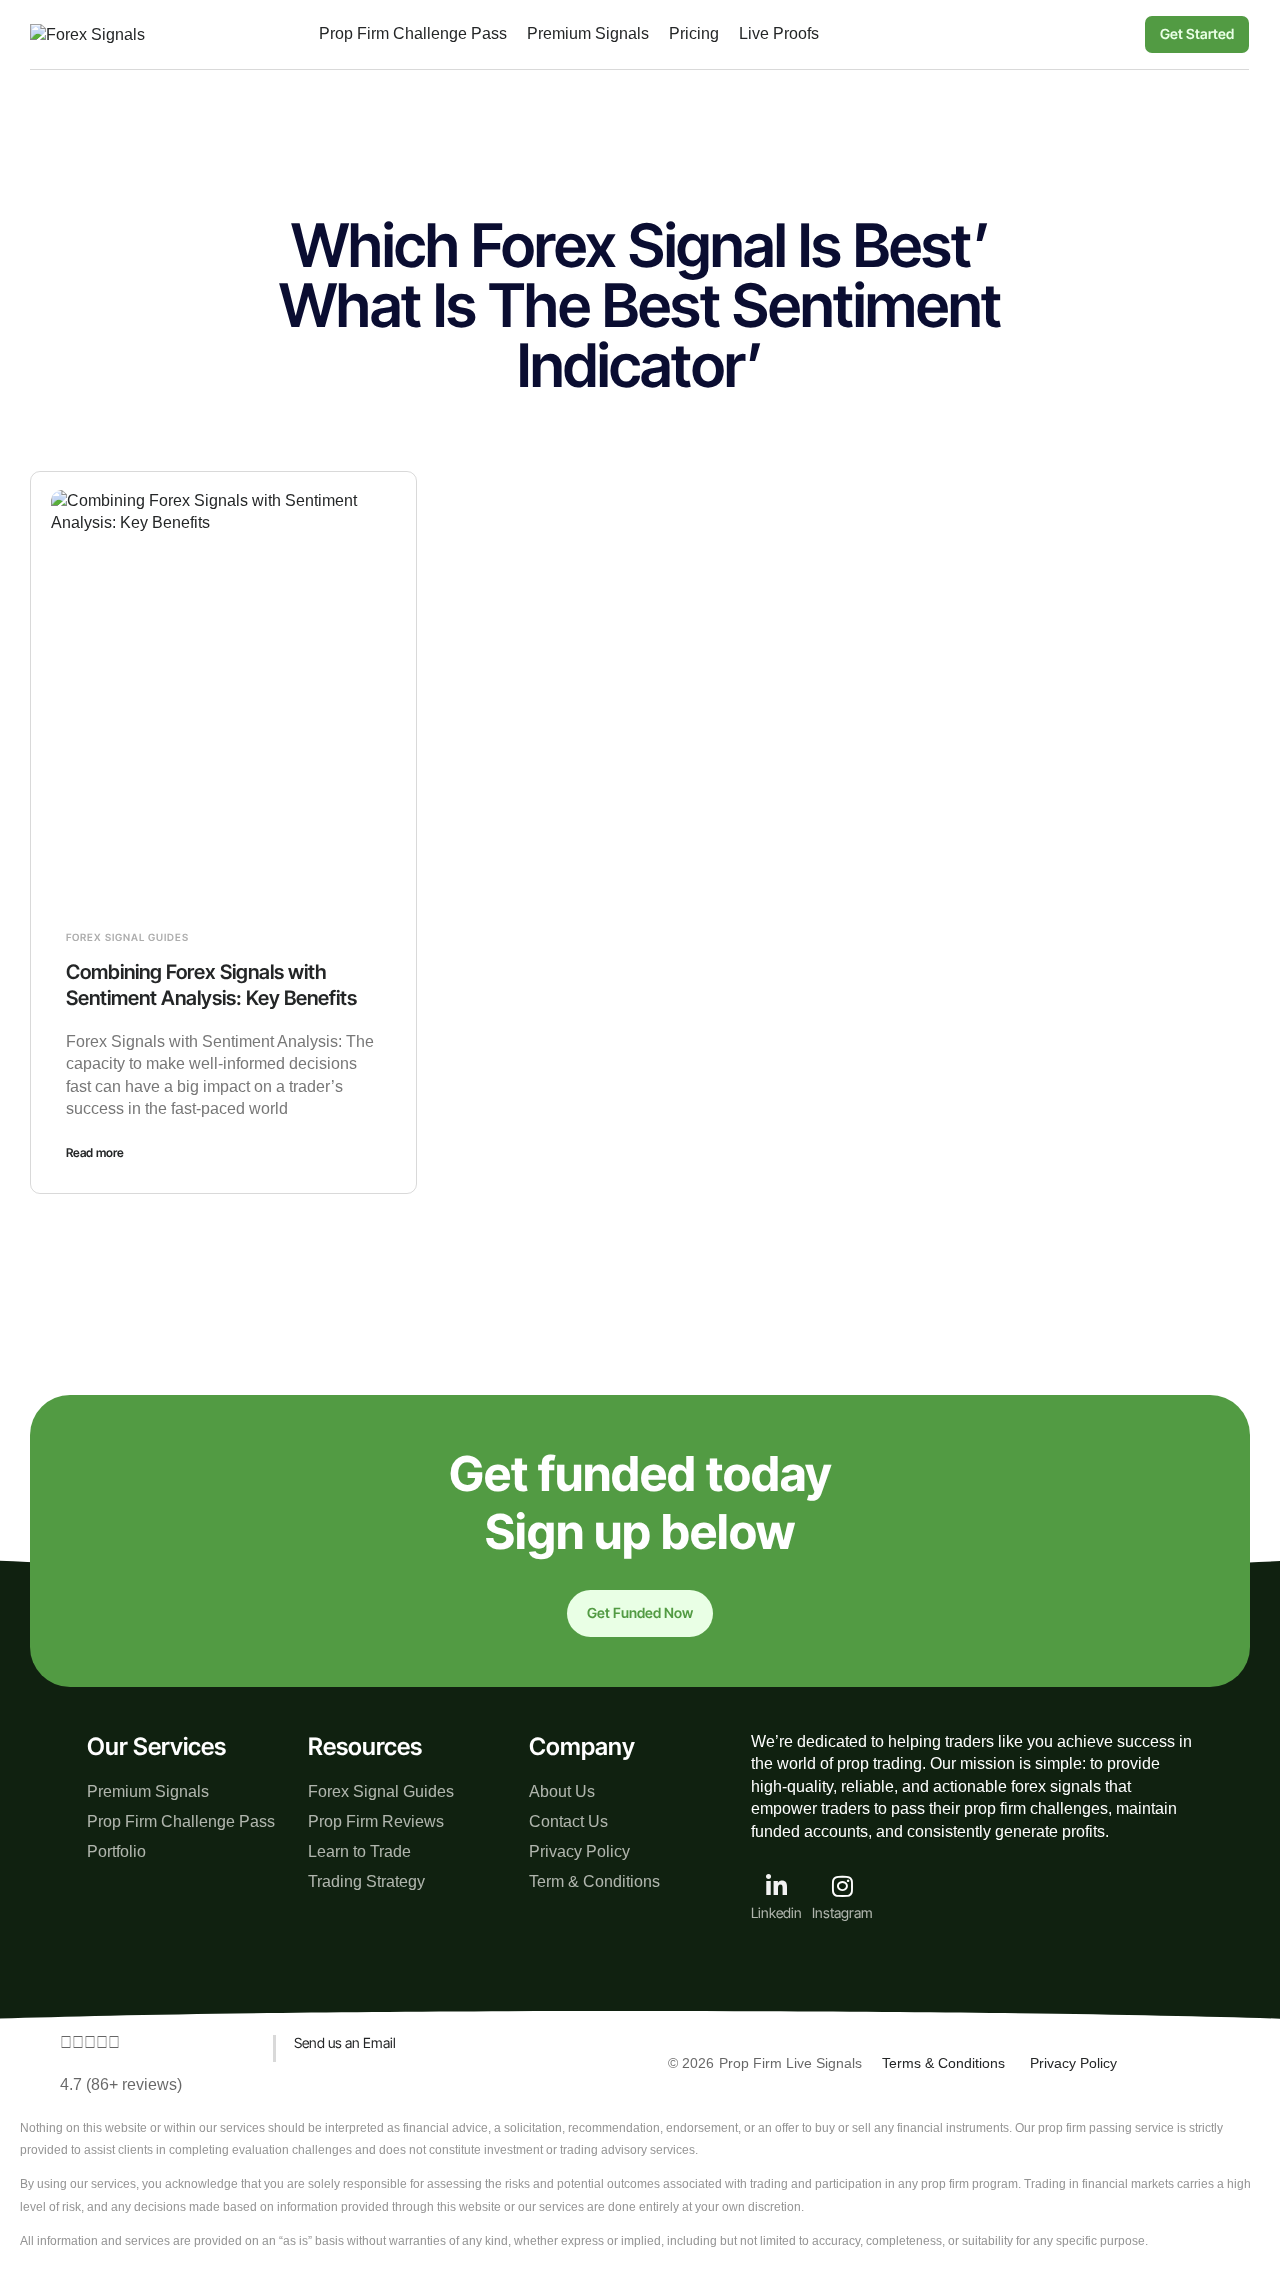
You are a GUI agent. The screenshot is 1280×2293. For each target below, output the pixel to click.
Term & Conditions (594, 1881)
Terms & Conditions (943, 2063)
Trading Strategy (366, 1881)
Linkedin (776, 1912)
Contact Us (568, 1821)
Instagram (842, 1912)
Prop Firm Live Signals (790, 2063)
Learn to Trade (359, 1851)
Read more (95, 1152)
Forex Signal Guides (127, 937)
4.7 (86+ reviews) (121, 2084)
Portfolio (116, 1851)
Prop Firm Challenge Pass (181, 1821)
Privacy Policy (579, 1851)
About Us (562, 1791)
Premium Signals (148, 1791)
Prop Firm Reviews (376, 1821)
